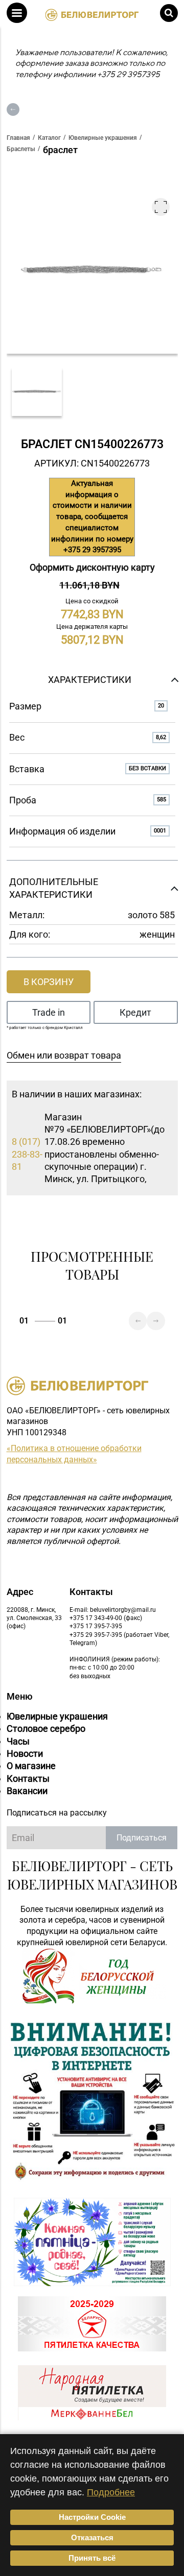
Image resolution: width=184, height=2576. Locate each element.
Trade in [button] (49, 1012)
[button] (17, 13)
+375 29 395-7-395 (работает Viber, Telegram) (119, 1639)
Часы (18, 1741)
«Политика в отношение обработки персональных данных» (74, 1454)
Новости (25, 1753)
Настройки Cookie (92, 2517)
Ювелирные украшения (57, 1716)
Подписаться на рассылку (57, 1813)
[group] (37, 392)
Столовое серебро (46, 1728)
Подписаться (142, 1838)
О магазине (31, 1766)
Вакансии (27, 1791)
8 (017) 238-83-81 (27, 1154)
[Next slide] (156, 1321)
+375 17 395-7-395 (96, 1626)
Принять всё (92, 2558)
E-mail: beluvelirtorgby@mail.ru (113, 1610)
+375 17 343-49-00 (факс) (106, 1618)
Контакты (28, 1778)
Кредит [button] (135, 1012)
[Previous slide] (138, 1321)
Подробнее (111, 2492)
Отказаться (92, 2537)
